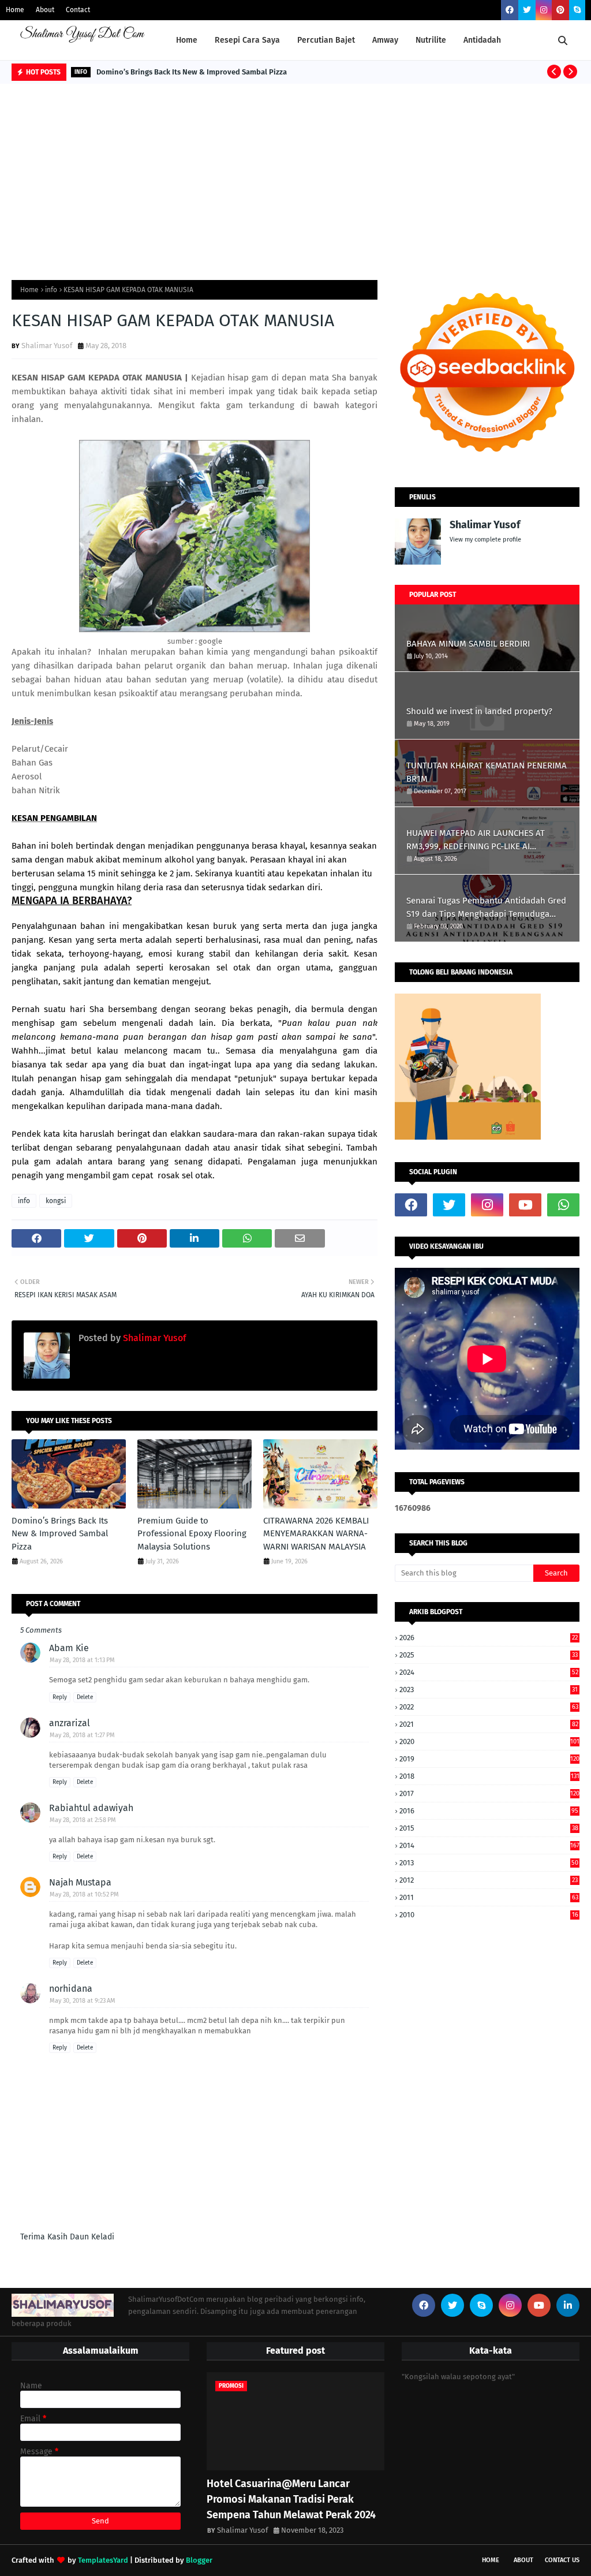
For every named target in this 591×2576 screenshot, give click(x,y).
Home (15, 10)
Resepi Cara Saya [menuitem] (247, 40)
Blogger (199, 2560)
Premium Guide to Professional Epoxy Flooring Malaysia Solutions (192, 1534)
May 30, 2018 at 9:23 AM (83, 2001)
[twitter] (527, 10)
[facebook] (510, 10)
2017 (489, 1793)
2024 (489, 1672)
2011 (489, 1897)
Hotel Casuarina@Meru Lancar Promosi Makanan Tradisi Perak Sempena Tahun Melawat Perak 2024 (291, 2499)
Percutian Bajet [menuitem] (326, 40)
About (45, 10)
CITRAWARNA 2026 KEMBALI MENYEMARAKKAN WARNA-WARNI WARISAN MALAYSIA (316, 1534)
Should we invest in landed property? (479, 711)
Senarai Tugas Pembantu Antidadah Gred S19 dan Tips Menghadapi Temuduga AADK (486, 908)
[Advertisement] (295, 170)
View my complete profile (485, 540)
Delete (85, 1697)
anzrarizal (70, 1723)
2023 (489, 1690)
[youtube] (525, 1205)
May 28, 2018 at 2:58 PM (83, 1820)
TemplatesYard (103, 2560)
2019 (489, 1759)
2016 (489, 1811)
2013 (489, 1863)
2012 (489, 1880)
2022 (489, 1707)
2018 (489, 1776)
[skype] (577, 10)
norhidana (71, 1989)
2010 (489, 1915)
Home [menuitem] (187, 40)
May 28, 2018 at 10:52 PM (84, 1894)
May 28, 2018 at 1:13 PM (82, 1660)
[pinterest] (560, 10)
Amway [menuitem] (385, 40)
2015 (489, 1828)
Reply (60, 1697)
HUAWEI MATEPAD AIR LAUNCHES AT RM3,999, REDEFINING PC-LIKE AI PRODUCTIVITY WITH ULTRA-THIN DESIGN (484, 840)
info (51, 290)
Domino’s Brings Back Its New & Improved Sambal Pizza (192, 72)
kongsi (56, 1201)
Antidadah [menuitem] (482, 40)
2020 (489, 1741)
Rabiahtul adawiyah (91, 1808)
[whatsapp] (563, 1205)
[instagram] (544, 10)
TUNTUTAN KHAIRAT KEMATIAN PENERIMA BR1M (487, 772)
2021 (489, 1724)
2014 (489, 1845)
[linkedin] (568, 2305)
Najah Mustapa (80, 1882)
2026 (489, 1638)
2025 (489, 1655)
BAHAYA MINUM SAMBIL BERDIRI (468, 644)
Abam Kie (69, 1648)
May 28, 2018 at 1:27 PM (82, 1735)
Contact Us (562, 2560)
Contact (78, 10)
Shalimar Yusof (47, 346)
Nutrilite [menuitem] (431, 40)
